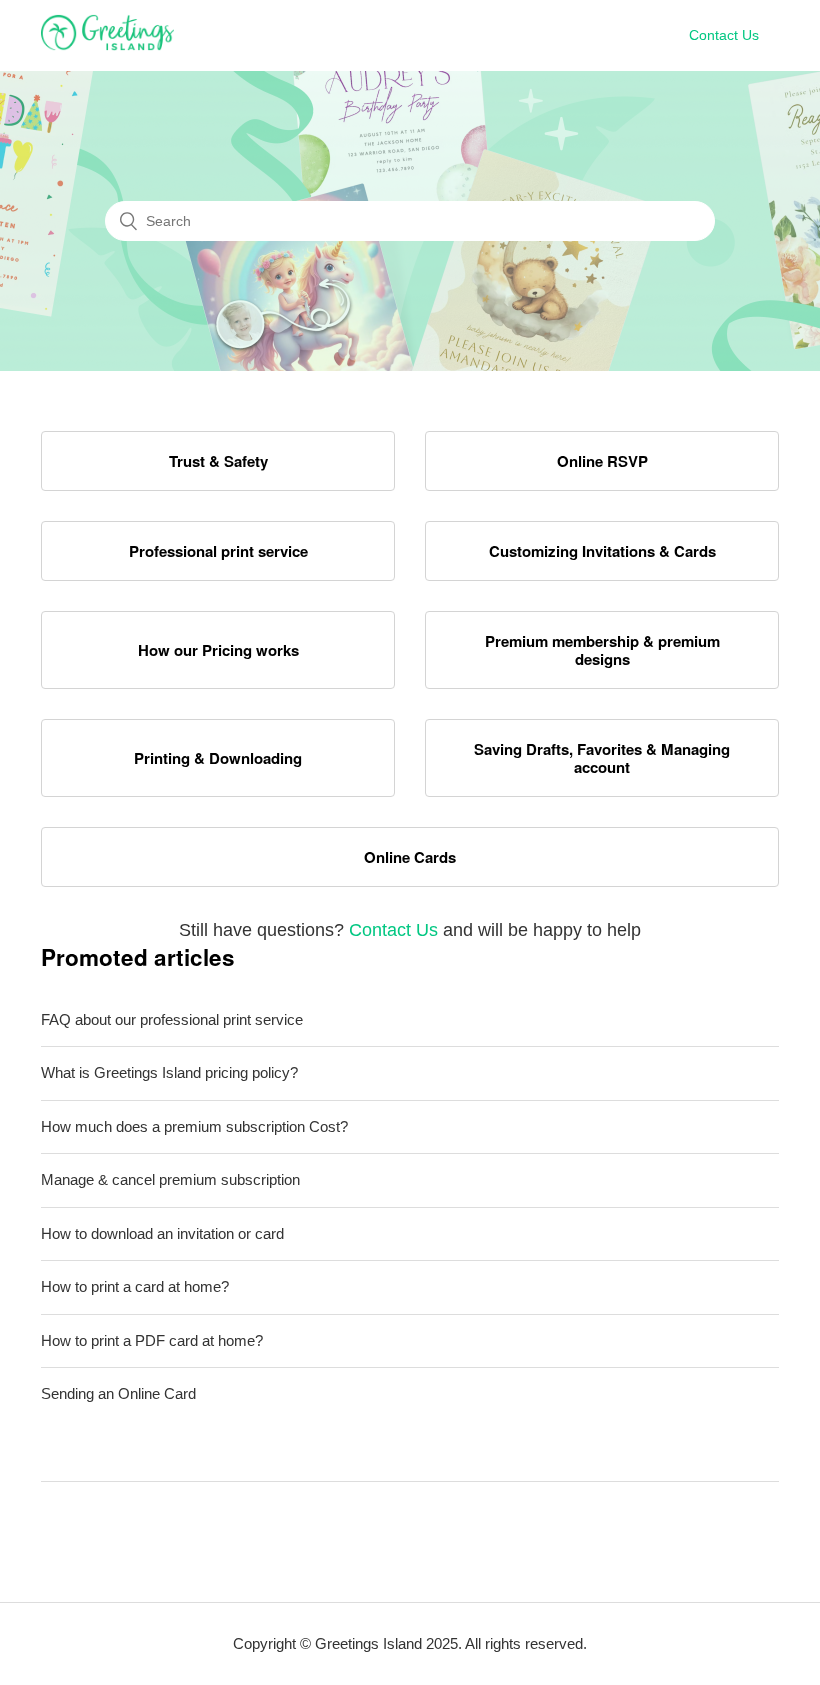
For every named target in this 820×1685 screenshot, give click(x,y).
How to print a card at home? (135, 1286)
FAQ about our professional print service (172, 1019)
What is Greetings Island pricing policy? (169, 1072)
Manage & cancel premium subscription (170, 1179)
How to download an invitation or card (162, 1233)
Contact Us (724, 35)
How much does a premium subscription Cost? (194, 1126)
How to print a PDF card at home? (152, 1340)
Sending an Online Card (118, 1393)
